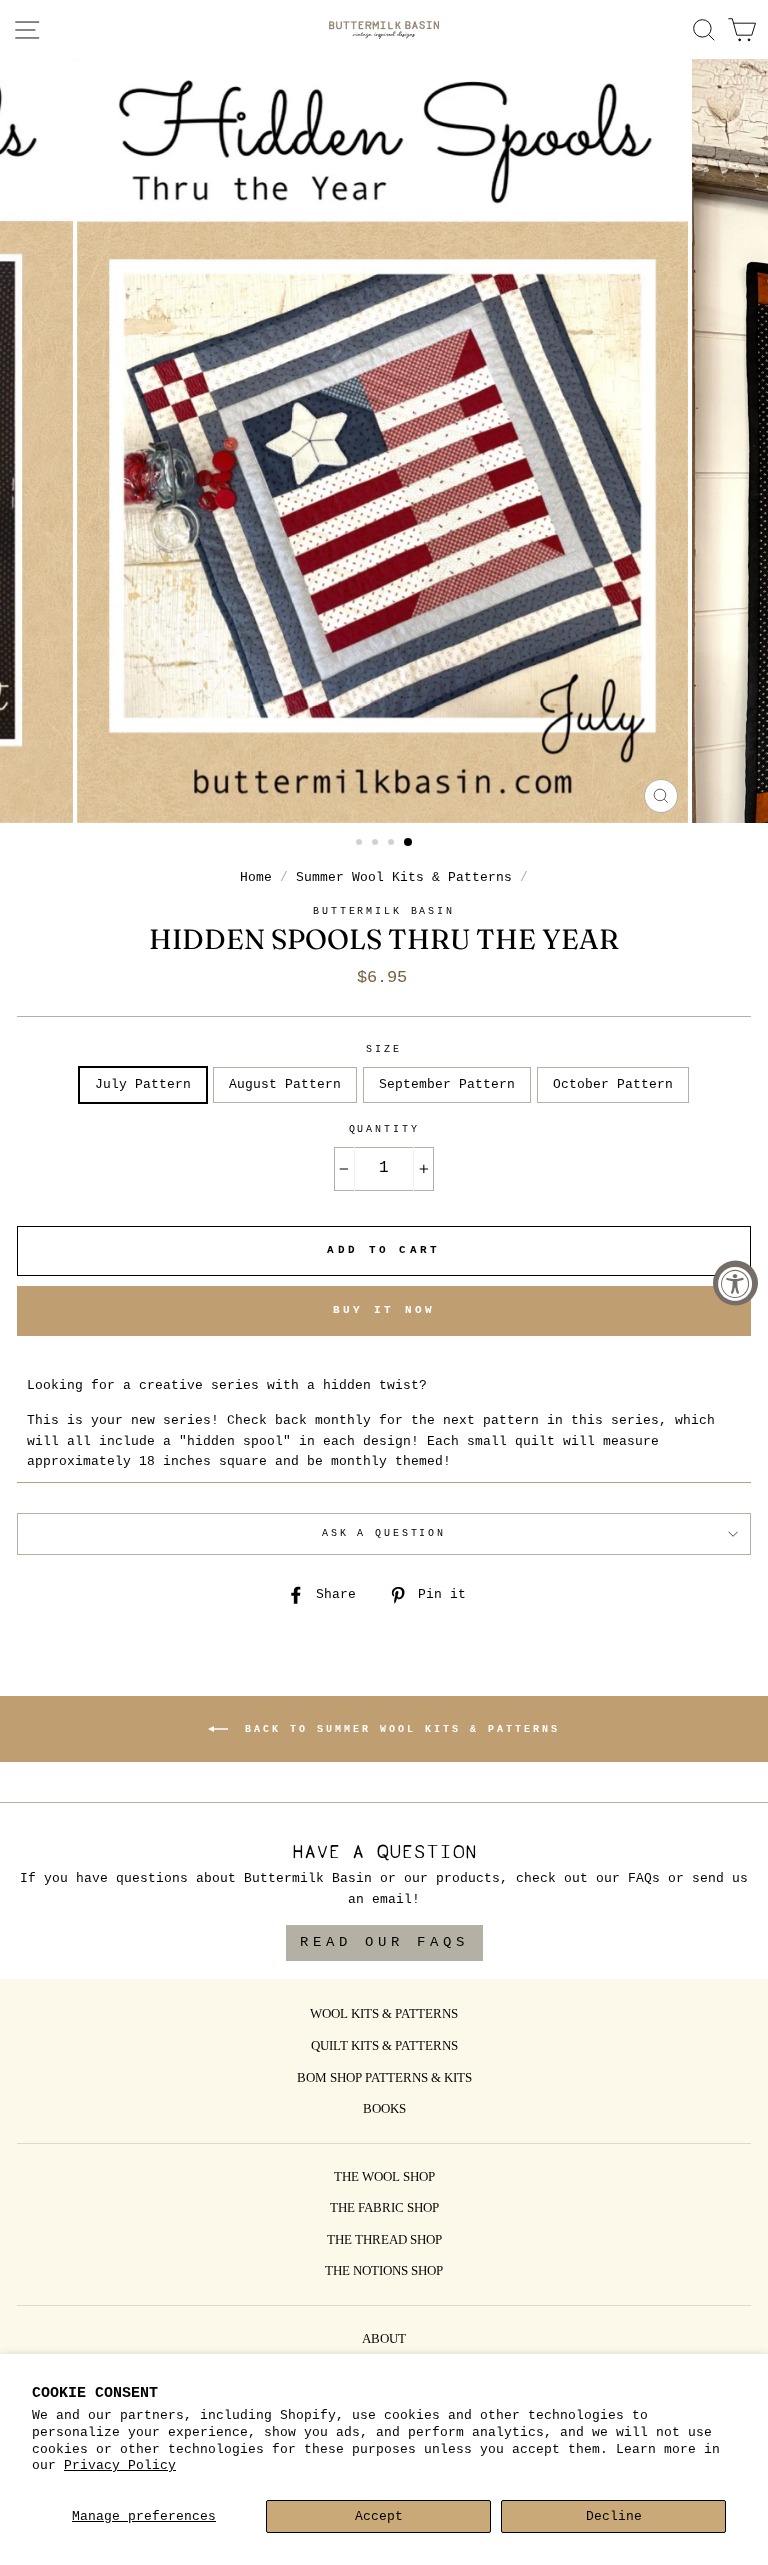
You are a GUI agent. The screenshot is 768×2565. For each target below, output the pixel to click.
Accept (379, 2516)
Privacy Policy (120, 2465)
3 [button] (393, 844)
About (384, 2340)
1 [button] (361, 844)
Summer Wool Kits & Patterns (404, 877)
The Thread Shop (384, 2241)
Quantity (384, 1129)
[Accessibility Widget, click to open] (735, 1282)
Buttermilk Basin (384, 911)
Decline (614, 2516)
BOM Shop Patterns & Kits (384, 2079)
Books (384, 2110)
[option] (384, 441)
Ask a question (384, 1533)
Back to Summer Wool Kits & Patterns (398, 1728)
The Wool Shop (384, 2178)
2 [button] (377, 844)
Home (256, 877)
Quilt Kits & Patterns (384, 2047)
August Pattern (285, 1084)
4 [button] (409, 843)
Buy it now (384, 1310)
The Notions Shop (384, 2272)
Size (383, 1049)
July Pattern (143, 1084)
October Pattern (613, 1084)
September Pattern (447, 1084)
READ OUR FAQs (384, 1942)
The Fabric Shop (384, 2209)
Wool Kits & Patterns (384, 2015)
